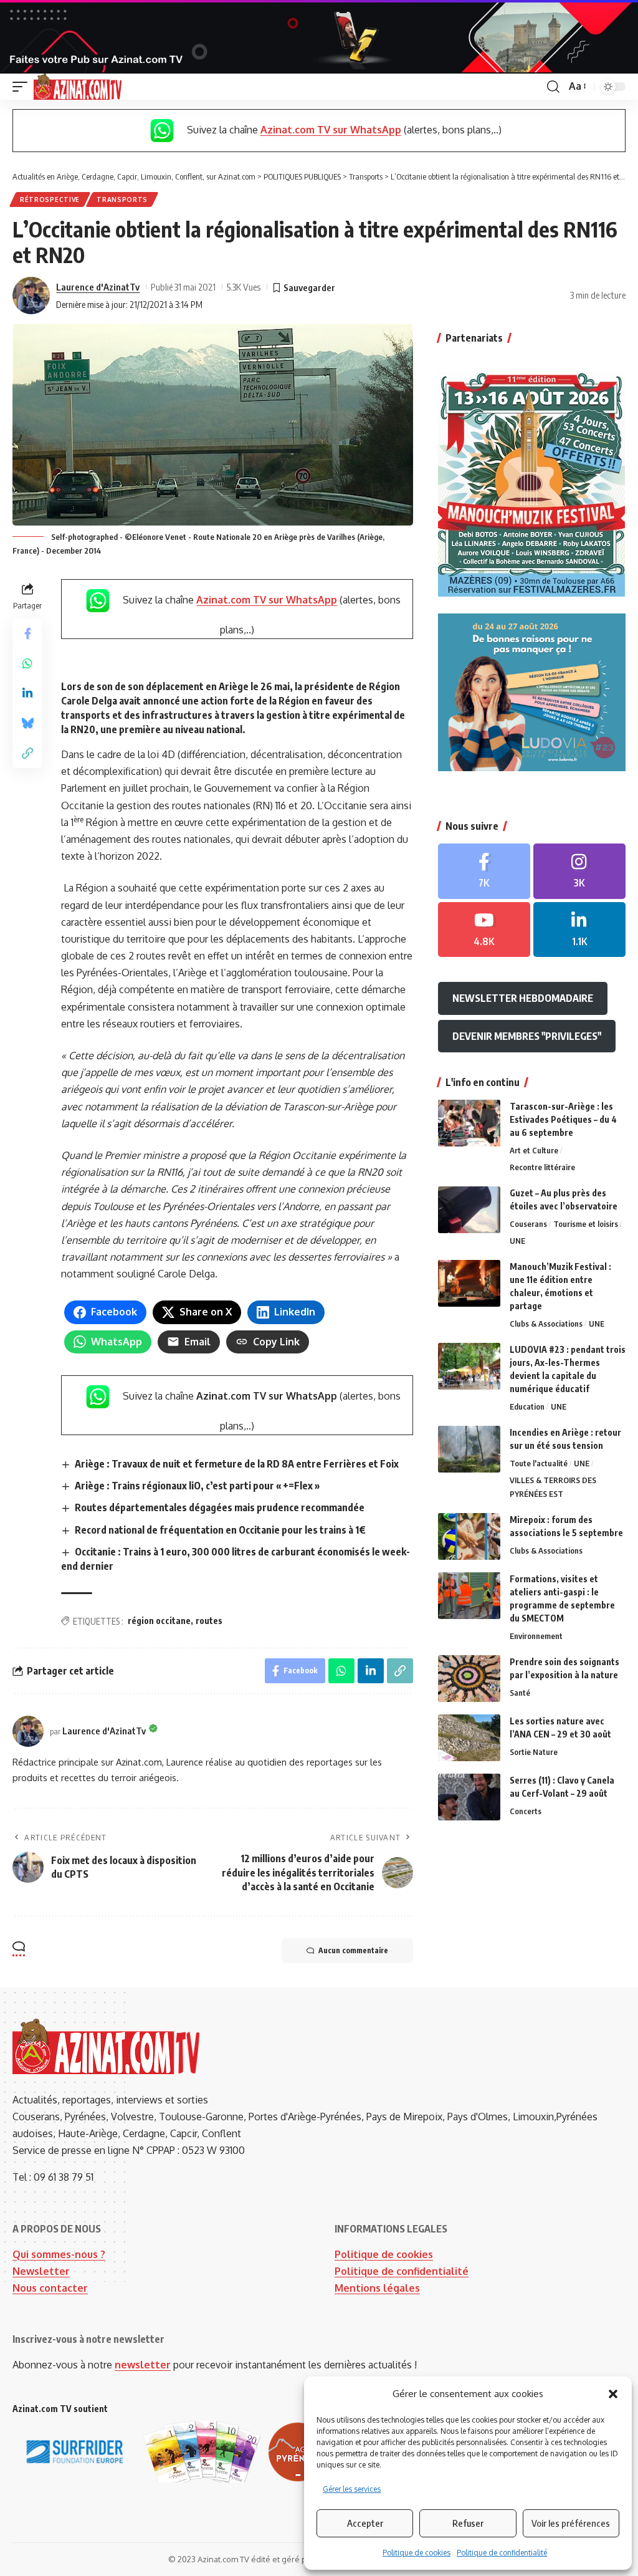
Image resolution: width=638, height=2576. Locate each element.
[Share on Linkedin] (27, 693)
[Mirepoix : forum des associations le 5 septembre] (469, 1536)
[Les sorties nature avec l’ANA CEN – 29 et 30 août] (469, 1738)
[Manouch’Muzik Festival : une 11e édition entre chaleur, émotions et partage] (469, 1283)
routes (209, 1621)
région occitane (159, 1621)
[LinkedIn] (579, 930)
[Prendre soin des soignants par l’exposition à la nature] (469, 1679)
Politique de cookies (417, 2553)
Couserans (528, 1224)
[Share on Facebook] (27, 633)
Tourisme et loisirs (586, 1224)
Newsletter (41, 2271)
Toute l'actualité (539, 1463)
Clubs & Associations (546, 1324)
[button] (613, 2394)
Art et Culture (534, 1150)
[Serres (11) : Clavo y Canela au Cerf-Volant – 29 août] (469, 1797)
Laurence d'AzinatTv (98, 287)
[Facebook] (484, 871)
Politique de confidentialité (502, 2553)
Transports (122, 199)
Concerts (526, 1811)
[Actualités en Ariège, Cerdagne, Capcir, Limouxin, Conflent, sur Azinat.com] (78, 87)
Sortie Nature (534, 1752)
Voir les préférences (571, 2523)
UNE (517, 1241)
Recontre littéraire (542, 1167)
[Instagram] (579, 871)
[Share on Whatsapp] (27, 663)
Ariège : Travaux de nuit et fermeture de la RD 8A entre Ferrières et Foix (237, 1464)
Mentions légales (377, 2288)
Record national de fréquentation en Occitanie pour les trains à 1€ (220, 1530)
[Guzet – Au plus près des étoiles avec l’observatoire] (469, 1210)
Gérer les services (352, 2489)
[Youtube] (484, 930)
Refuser (468, 2523)
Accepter (365, 2523)
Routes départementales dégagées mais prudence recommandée (220, 1507)
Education (527, 1406)
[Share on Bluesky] (27, 723)
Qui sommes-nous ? (59, 2254)
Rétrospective (50, 199)
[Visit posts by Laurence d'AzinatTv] (31, 296)
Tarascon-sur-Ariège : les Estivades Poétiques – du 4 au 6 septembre (563, 1119)
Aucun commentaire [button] (353, 1950)
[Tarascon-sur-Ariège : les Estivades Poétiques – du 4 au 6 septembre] (469, 1123)
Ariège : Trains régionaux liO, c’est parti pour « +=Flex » (198, 1486)
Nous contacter (50, 2288)
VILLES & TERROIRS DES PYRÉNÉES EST (553, 1487)
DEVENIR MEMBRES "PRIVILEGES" (527, 1036)
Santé (520, 1693)
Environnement (536, 1636)
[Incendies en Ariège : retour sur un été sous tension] (469, 1449)
